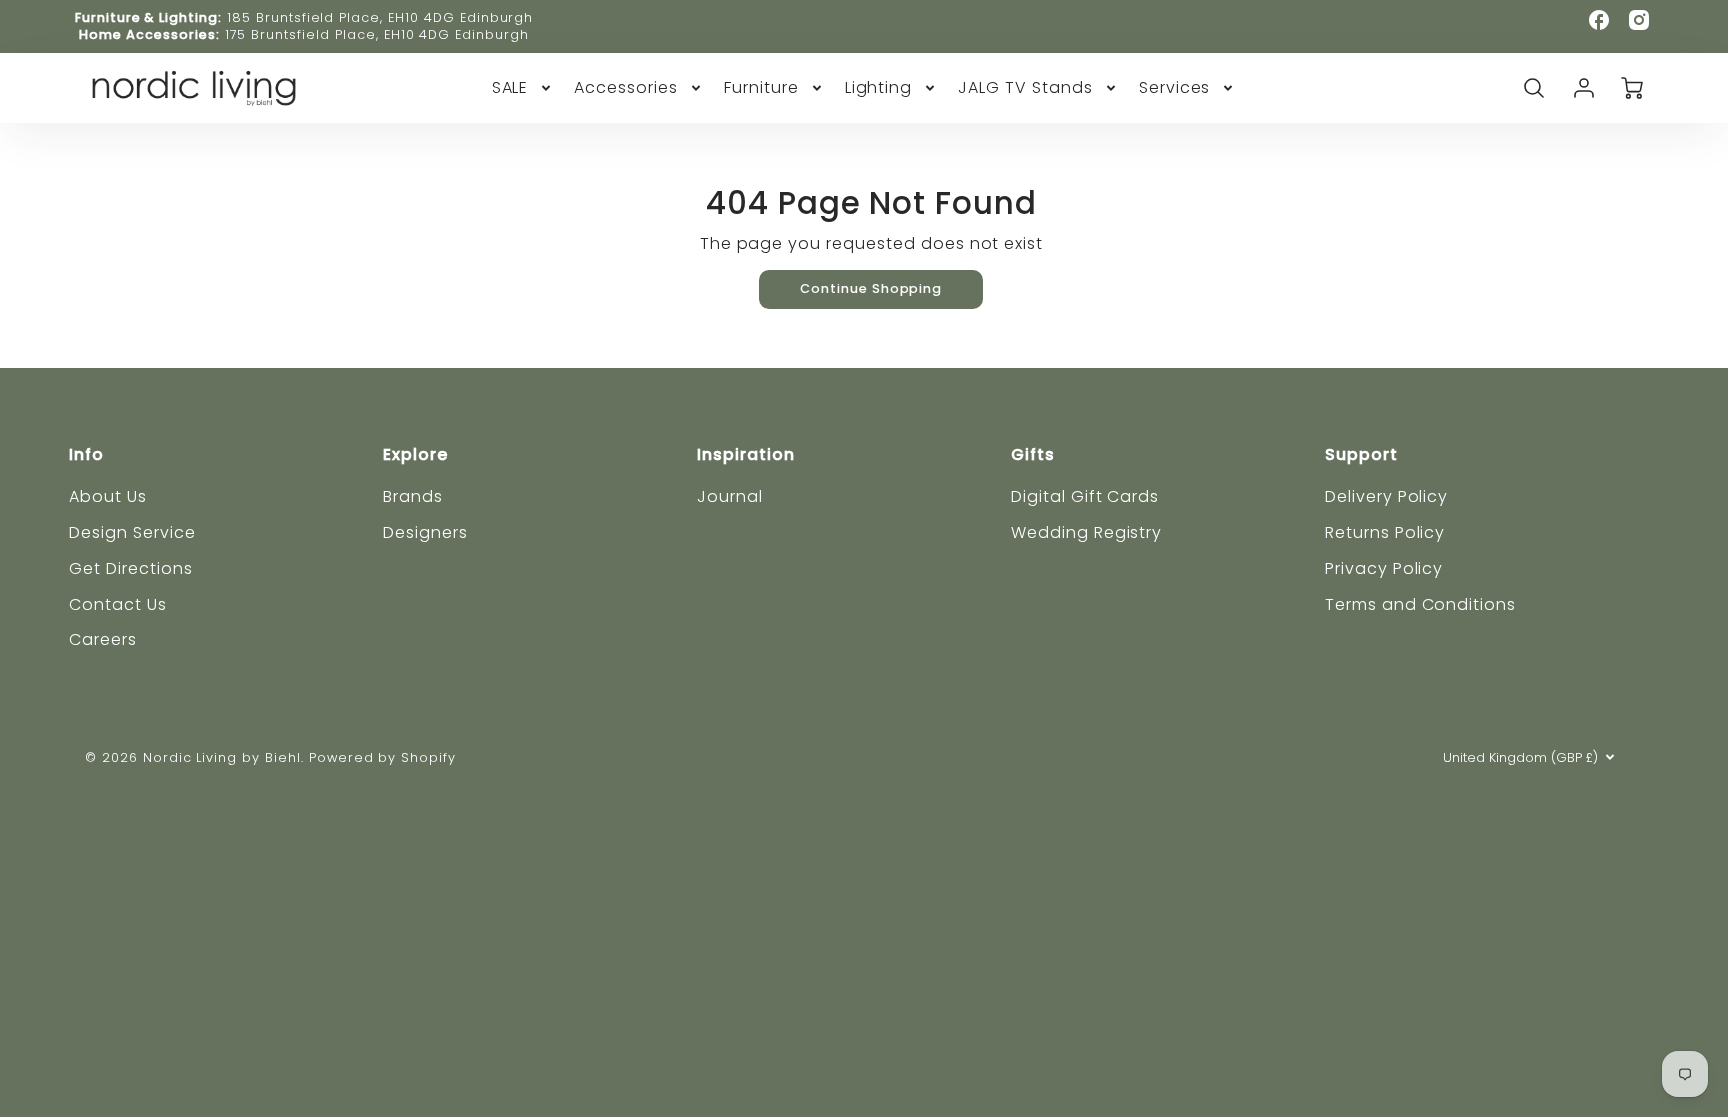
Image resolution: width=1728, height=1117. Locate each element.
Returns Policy (1385, 532)
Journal (730, 496)
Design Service (132, 532)
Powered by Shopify (382, 757)
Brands (413, 496)
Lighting (879, 88)
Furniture (761, 88)
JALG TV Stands (1025, 88)
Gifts (1033, 454)
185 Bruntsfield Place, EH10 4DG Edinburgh (380, 17)
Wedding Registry (1086, 532)
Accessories (626, 88)
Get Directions (130, 568)
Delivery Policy (1386, 496)
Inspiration (746, 454)
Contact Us (118, 604)
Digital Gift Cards (1085, 496)
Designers (425, 532)
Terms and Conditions (1420, 604)
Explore (415, 454)
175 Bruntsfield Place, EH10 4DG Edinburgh (377, 34)
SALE (510, 88)
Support (1361, 454)
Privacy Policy (1384, 568)
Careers (103, 639)
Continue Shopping (871, 288)
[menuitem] (523, 88)
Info (86, 454)
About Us (108, 496)
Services (1175, 88)
